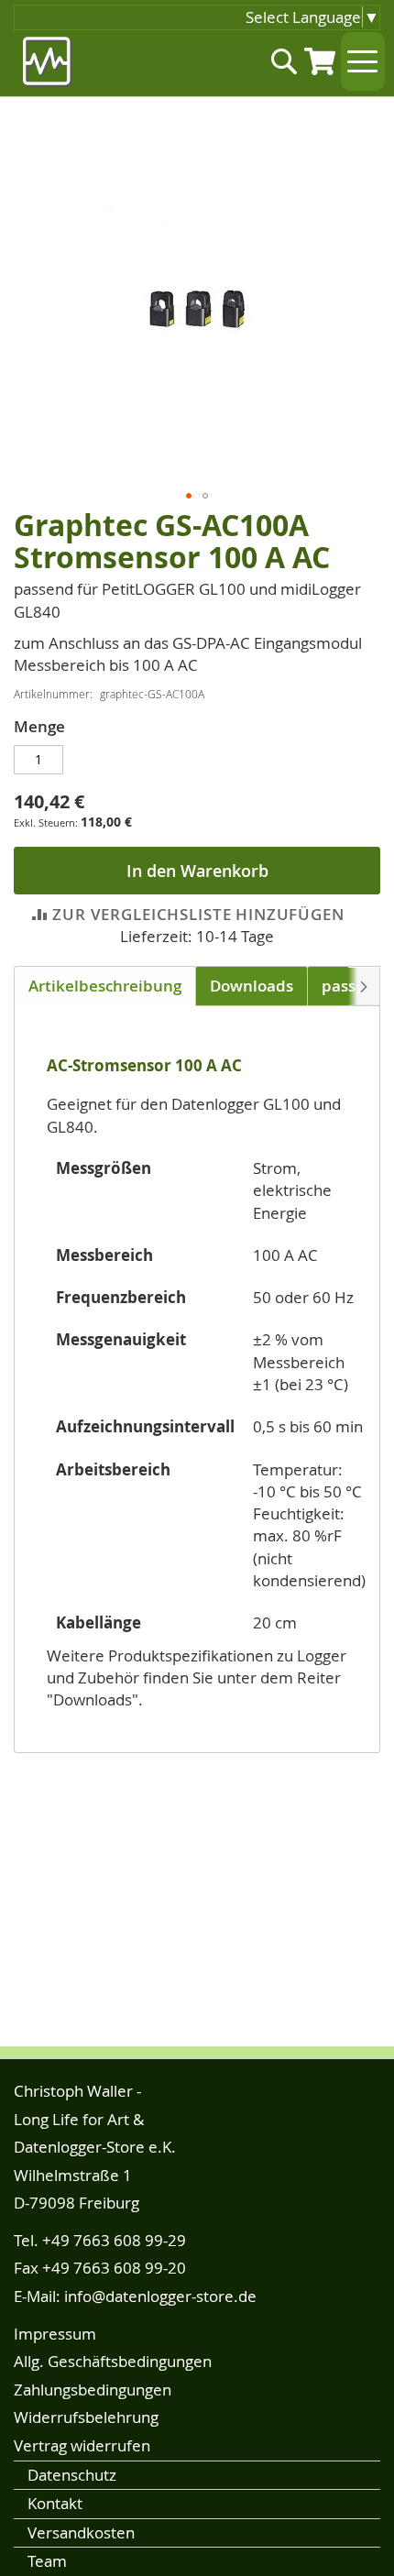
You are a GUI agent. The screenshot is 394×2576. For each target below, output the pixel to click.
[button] (189, 496)
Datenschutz (72, 2475)
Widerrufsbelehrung (86, 2417)
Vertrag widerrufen (82, 2445)
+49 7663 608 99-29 (114, 2240)
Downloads (252, 986)
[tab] (105, 986)
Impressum (55, 2334)
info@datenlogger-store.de (160, 2296)
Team (47, 2561)
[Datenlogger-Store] (48, 62)
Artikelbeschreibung (105, 986)
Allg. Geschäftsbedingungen (113, 2361)
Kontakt (55, 2503)
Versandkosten (81, 2532)
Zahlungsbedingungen (93, 2390)
